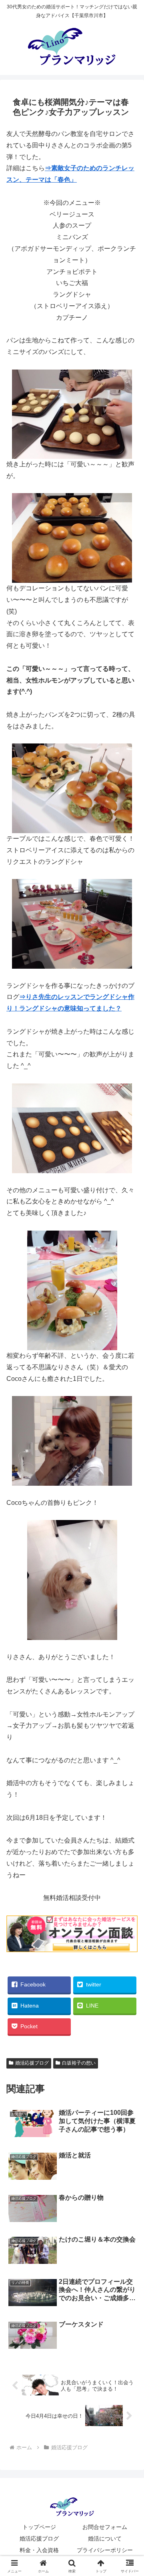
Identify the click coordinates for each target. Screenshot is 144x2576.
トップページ (39, 2527)
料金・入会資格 (39, 2550)
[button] (129, 1583)
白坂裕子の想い (79, 2063)
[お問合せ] (72, 1950)
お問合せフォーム (105, 2527)
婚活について (105, 2539)
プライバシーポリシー (105, 2550)
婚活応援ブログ (32, 2063)
